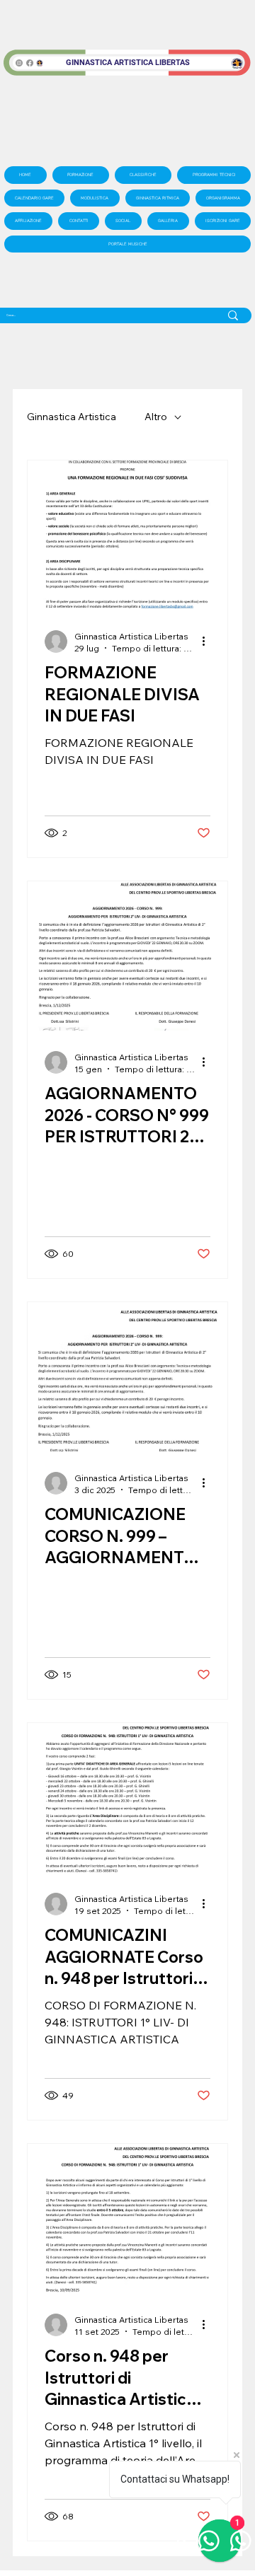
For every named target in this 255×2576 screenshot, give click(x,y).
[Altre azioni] (208, 642)
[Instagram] (19, 63)
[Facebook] (30, 63)
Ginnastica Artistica (72, 417)
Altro (156, 417)
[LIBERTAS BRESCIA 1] (40, 63)
